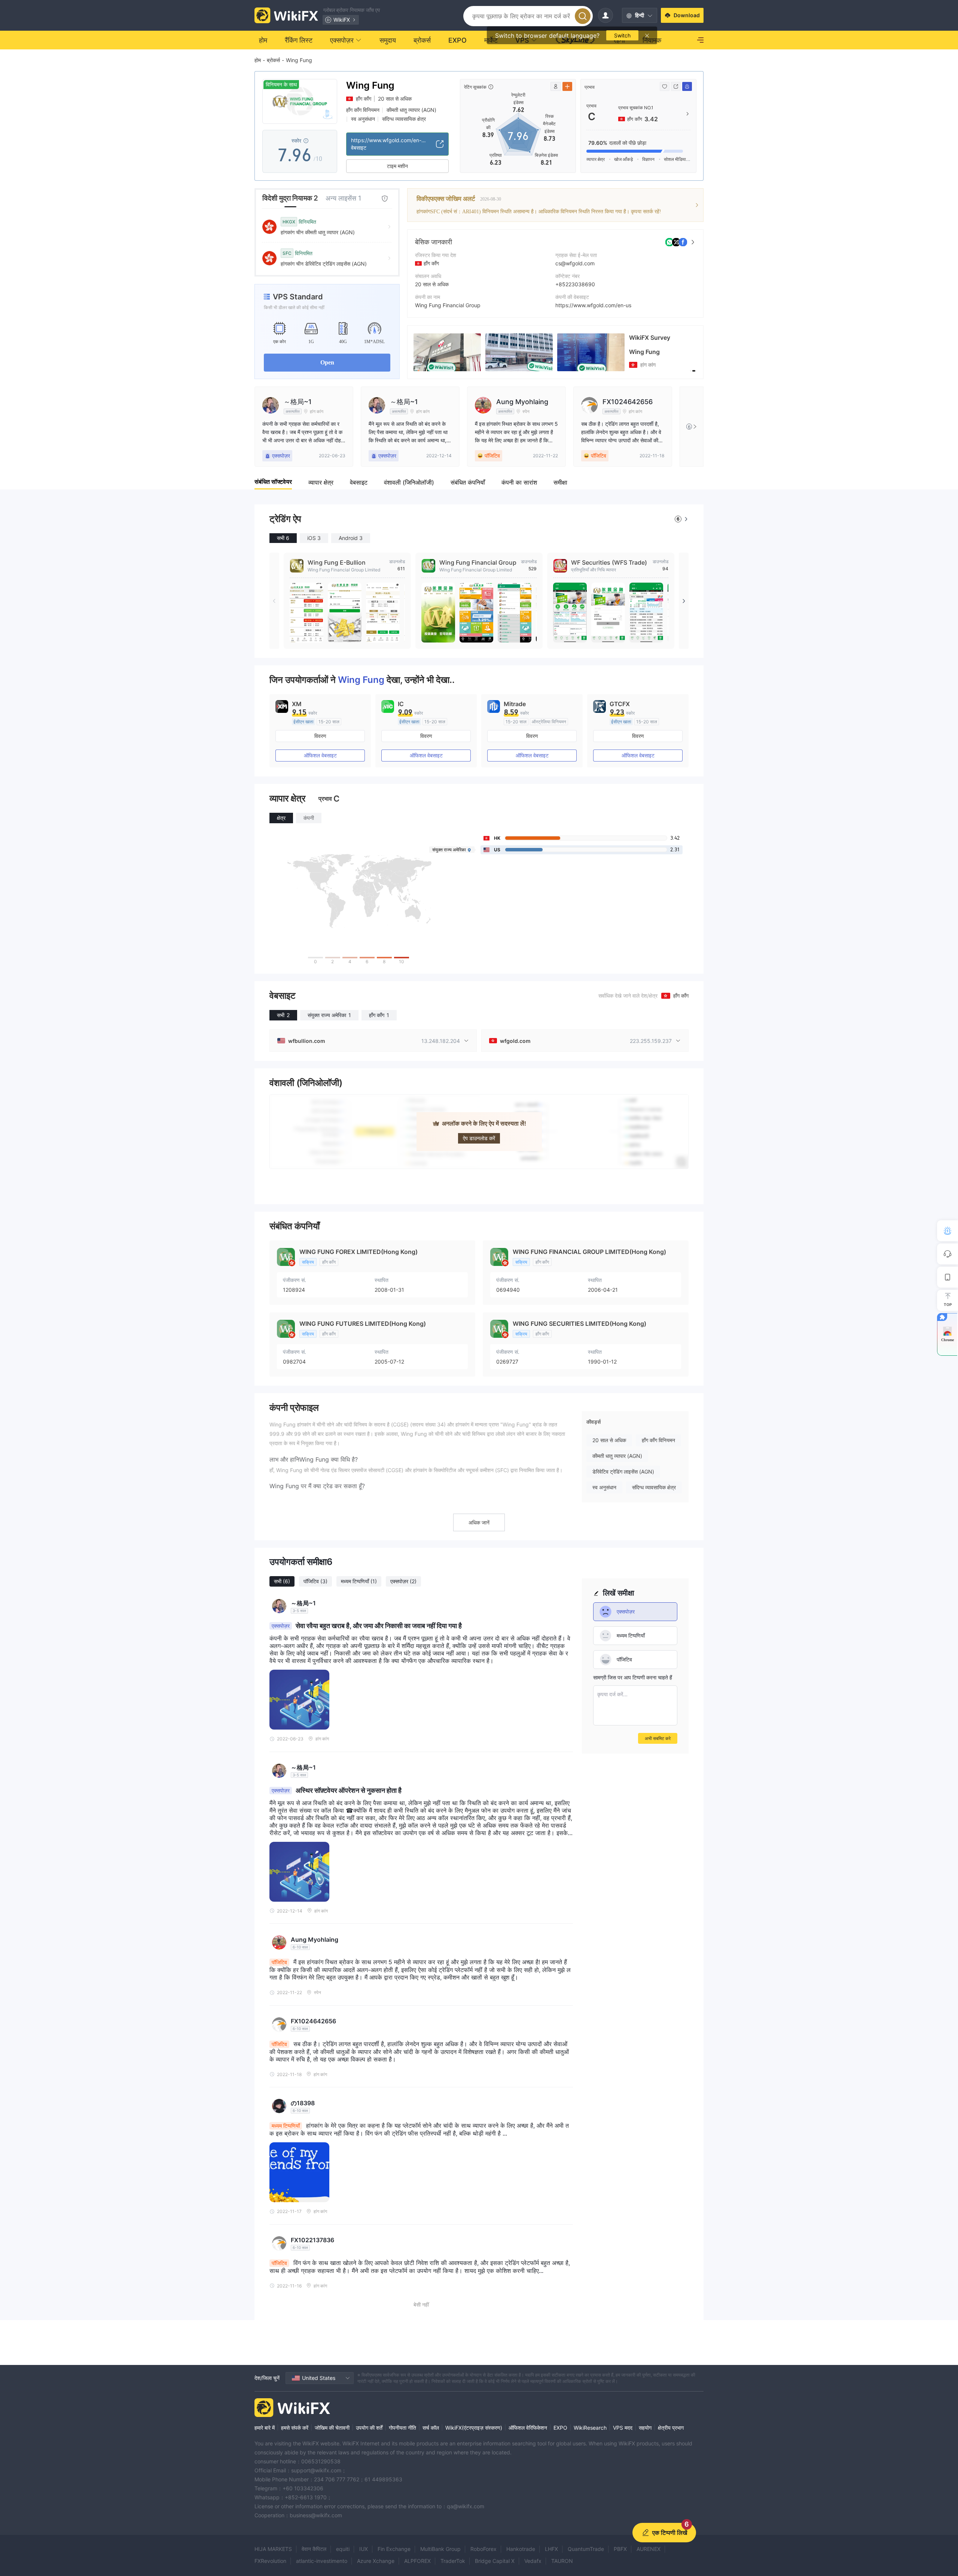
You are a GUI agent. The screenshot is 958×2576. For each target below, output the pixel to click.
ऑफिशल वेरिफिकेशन (528, 2428)
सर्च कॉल (431, 2428)
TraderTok (453, 2561)
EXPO (560, 2428)
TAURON (562, 2561)
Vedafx (533, 2561)
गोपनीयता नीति (402, 2428)
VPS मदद (623, 2428)
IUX (364, 2549)
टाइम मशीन (397, 166)
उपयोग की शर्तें (369, 2428)
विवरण (320, 736)
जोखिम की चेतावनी (332, 2428)
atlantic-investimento (322, 2561)
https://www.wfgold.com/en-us (593, 305)
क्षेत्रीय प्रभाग (671, 2428)
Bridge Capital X (495, 2561)
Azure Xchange (376, 2561)
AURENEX (649, 2549)
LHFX (551, 2549)
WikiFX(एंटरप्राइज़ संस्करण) (474, 2428)
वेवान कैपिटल (314, 2549)
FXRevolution (270, 2561)
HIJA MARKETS (273, 2549)
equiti (343, 2549)
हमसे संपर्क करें (295, 2428)
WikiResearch (590, 2428)
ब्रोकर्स (273, 60)
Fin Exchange (394, 2549)
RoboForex (483, 2549)
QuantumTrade (586, 2549)
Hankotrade (521, 2549)
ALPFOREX (417, 2561)
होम (258, 60)
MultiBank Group (440, 2549)
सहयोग (645, 2428)
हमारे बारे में (265, 2428)
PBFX (620, 2549)
